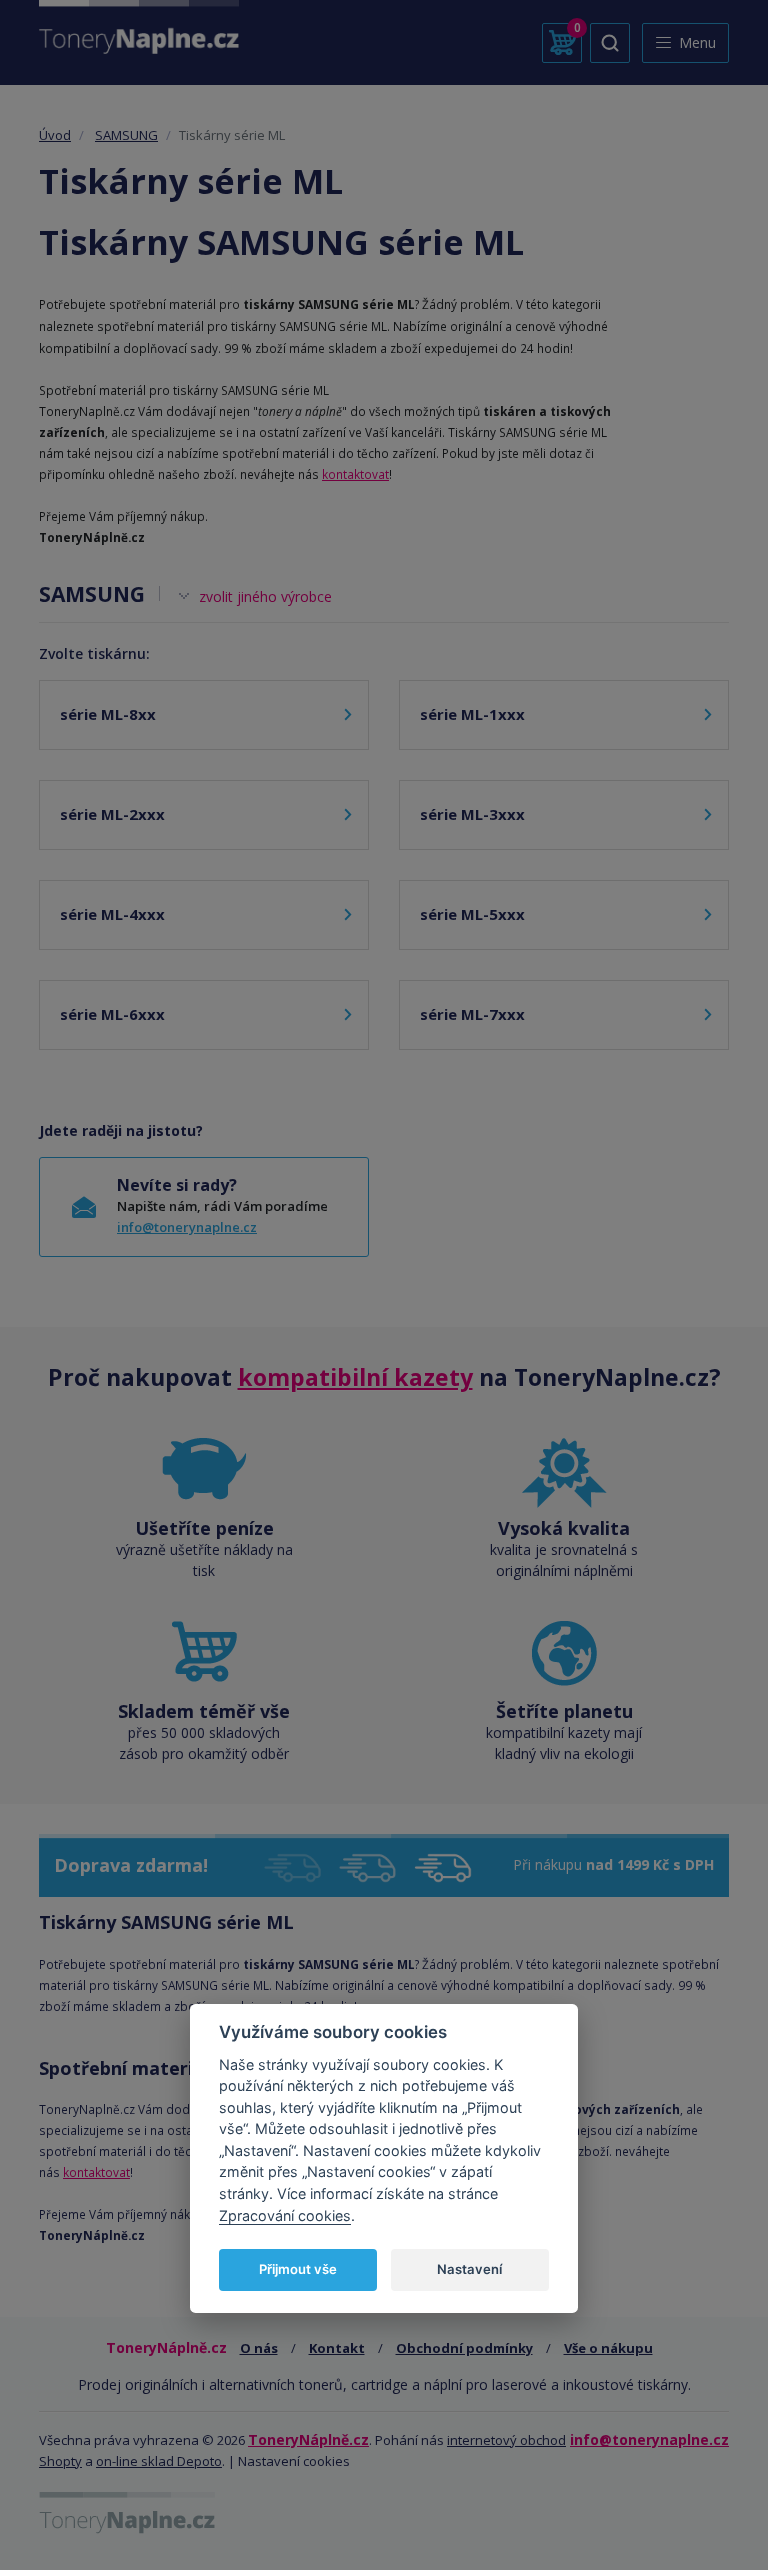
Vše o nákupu (608, 2348)
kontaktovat (355, 474)
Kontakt (337, 2348)
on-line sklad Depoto (159, 2461)
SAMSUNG (126, 135)
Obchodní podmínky (464, 2348)
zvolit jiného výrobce (265, 596)
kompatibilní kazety (355, 1377)
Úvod (55, 135)
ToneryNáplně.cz (308, 2439)
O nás (259, 2348)
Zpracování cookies (285, 2215)
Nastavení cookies (294, 2461)
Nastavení (469, 2269)
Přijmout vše (298, 2269)
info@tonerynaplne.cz (187, 1227)
